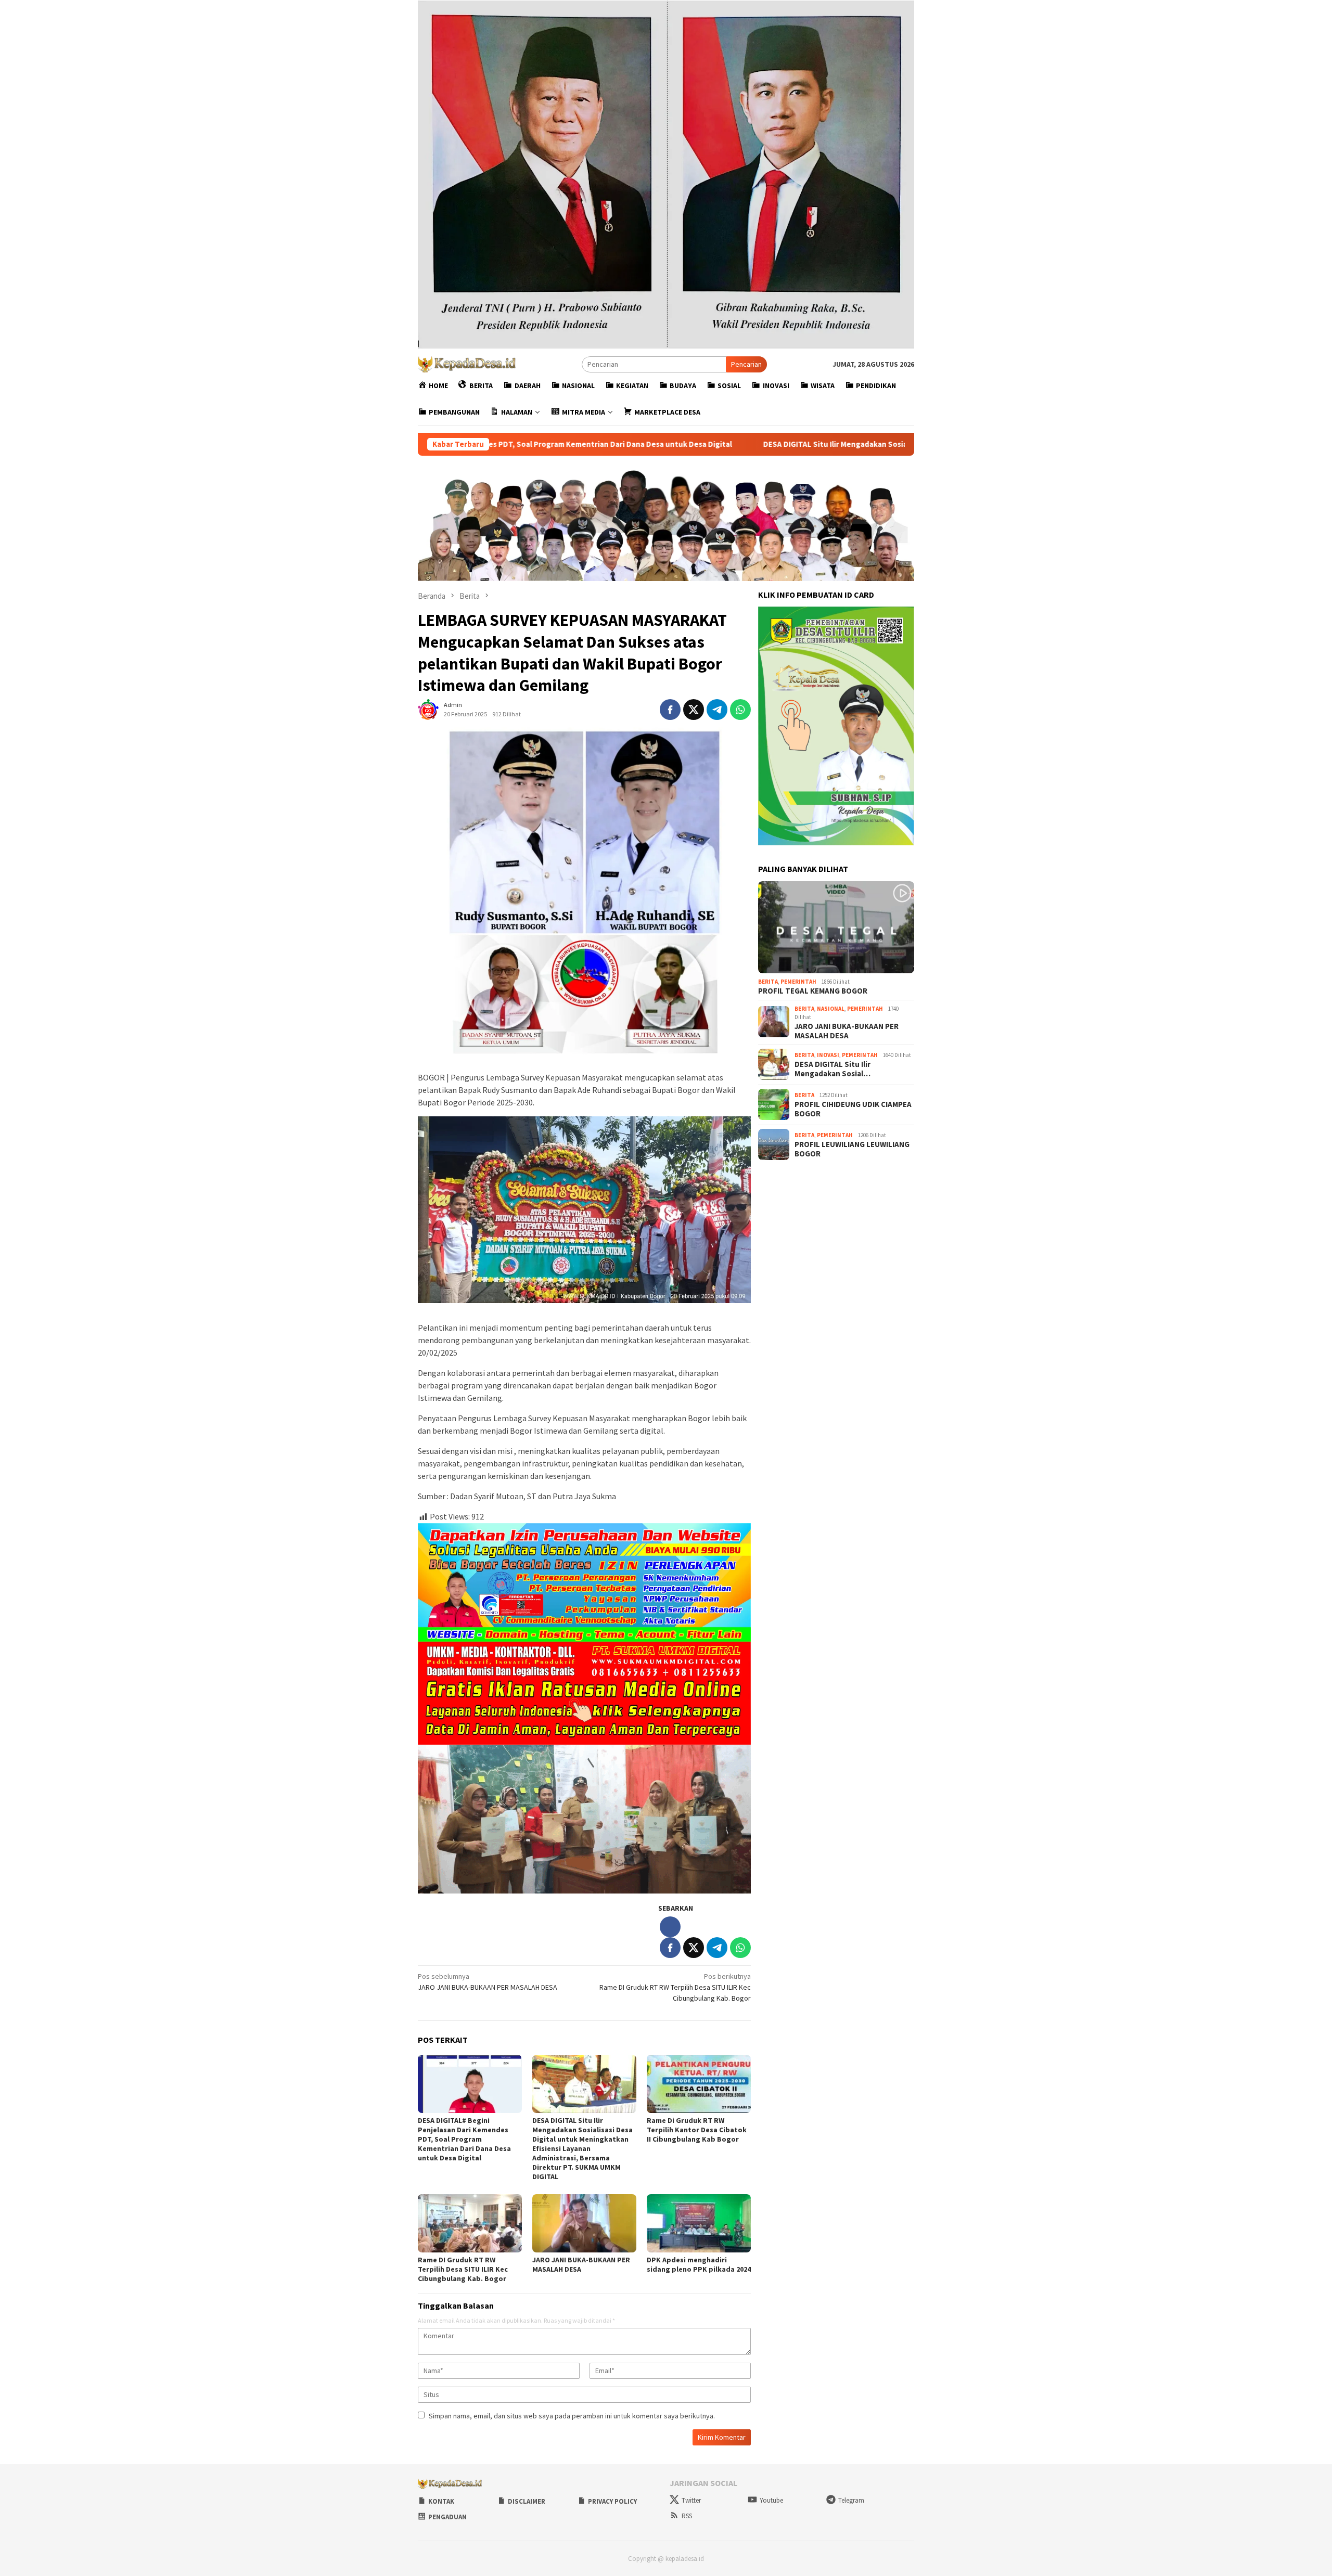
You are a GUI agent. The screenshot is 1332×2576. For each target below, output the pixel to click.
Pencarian (746, 364)
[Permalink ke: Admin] (428, 709)
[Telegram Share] (717, 710)
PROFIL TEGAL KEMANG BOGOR (813, 990)
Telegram (851, 2500)
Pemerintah (798, 981)
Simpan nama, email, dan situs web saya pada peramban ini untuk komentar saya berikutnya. (572, 2416)
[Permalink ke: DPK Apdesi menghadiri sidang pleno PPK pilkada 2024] (699, 2223)
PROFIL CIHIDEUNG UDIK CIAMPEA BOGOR (853, 1109)
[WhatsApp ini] (740, 710)
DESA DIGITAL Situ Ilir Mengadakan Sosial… (832, 1068)
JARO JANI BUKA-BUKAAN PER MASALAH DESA (488, 1982)
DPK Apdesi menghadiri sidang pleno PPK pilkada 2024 (699, 2264)
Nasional (831, 1008)
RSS (687, 2516)
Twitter (691, 2500)
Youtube (771, 2500)
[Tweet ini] (694, 710)
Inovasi (828, 1055)
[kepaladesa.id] (467, 364)
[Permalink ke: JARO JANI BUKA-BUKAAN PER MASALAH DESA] (584, 2223)
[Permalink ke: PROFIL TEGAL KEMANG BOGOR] (836, 928)
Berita (768, 981)
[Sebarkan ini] (670, 710)
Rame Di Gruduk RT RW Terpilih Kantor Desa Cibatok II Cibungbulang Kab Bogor (697, 2130)
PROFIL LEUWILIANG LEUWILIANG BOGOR (852, 1149)
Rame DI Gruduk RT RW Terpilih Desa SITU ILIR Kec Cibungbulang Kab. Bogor (675, 1987)
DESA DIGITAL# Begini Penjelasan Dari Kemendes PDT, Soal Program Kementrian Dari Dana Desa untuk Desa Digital (464, 2139)
